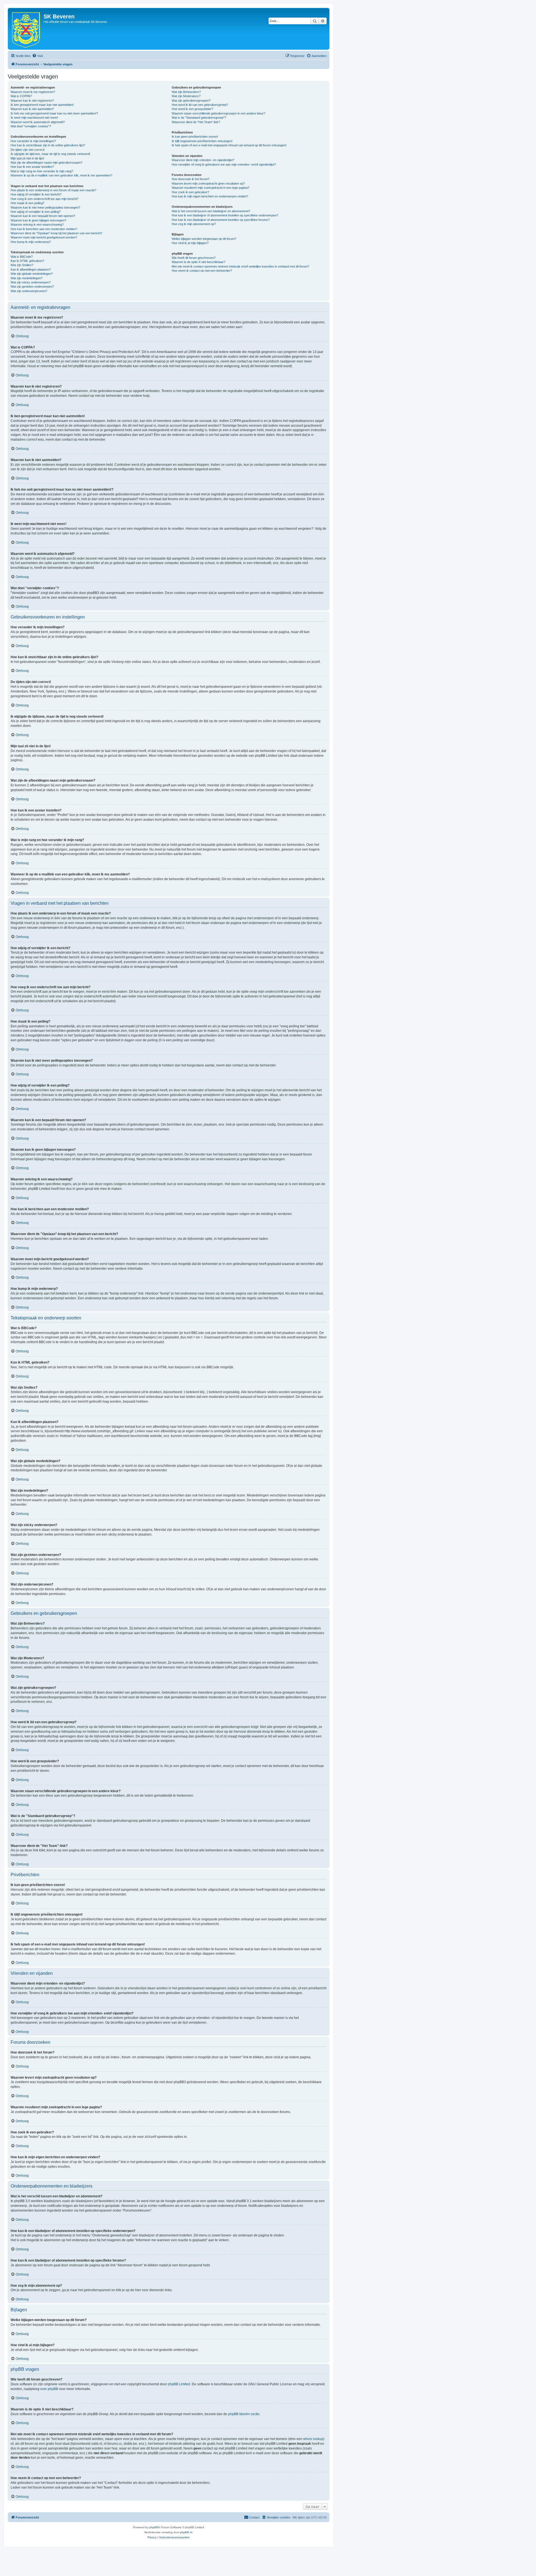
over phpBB (49, 2389)
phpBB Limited (179, 2384)
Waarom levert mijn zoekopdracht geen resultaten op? (208, 183)
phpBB (154, 2527)
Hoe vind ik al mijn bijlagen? (190, 243)
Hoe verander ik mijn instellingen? (33, 141)
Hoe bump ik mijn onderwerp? (31, 242)
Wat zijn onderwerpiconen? (29, 291)
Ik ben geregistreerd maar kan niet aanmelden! (42, 105)
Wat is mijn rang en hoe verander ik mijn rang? (42, 171)
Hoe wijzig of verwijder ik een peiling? (36, 212)
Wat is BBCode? (22, 257)
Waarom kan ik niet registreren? (32, 101)
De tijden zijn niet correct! (28, 150)
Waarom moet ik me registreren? (33, 92)
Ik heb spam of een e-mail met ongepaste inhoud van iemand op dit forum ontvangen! (229, 145)
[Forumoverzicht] (26, 29)
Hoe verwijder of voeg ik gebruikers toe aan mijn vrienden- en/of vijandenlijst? (224, 164)
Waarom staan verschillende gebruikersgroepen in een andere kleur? (218, 113)
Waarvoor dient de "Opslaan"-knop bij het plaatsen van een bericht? (56, 233)
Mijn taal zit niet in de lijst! (27, 158)
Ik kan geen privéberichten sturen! (195, 137)
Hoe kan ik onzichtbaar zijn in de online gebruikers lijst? (48, 145)
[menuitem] (38, 56)
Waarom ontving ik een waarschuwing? (37, 225)
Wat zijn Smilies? (22, 265)
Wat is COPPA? (21, 96)
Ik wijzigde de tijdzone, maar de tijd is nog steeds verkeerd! (50, 154)
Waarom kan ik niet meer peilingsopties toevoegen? (45, 207)
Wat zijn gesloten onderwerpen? (32, 287)
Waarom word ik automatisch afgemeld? (38, 122)
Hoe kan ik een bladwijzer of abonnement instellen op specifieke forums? (221, 220)
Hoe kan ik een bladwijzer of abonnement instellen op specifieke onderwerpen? (225, 215)
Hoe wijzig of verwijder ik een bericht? (36, 194)
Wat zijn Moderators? (186, 96)
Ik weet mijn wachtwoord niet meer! (34, 118)
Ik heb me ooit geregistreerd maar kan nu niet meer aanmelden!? (54, 113)
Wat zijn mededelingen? (27, 278)
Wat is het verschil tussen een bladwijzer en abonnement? (211, 211)
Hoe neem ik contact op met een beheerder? (202, 271)
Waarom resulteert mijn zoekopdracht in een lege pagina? (210, 188)
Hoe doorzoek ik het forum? (191, 179)
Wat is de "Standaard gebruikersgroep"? (199, 118)
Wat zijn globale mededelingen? (32, 274)
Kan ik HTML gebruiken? (27, 261)
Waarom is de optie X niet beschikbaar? (198, 262)
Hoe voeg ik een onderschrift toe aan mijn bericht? (45, 199)
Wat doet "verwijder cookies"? (31, 126)
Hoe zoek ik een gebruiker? (190, 192)
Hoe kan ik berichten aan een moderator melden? (44, 229)
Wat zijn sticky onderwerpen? (31, 282)
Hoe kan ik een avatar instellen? (32, 167)
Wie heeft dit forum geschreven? (194, 258)
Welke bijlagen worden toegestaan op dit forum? (204, 239)
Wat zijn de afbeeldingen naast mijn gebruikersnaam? (46, 163)
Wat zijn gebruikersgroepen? (191, 101)
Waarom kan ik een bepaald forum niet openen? (43, 216)
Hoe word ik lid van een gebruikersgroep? (200, 105)
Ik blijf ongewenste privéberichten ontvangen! (202, 141)
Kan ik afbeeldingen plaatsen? (31, 269)
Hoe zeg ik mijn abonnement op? (194, 224)
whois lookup (313, 2439)
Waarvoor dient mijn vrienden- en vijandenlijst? (203, 160)
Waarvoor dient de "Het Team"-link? (196, 122)
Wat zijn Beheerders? (186, 92)
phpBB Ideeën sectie (244, 2414)
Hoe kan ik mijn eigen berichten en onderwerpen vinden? (210, 196)
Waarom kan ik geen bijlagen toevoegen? (38, 220)
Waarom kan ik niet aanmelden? (32, 109)
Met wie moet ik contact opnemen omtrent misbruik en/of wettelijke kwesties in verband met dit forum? (240, 266)
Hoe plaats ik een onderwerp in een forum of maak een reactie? (53, 190)
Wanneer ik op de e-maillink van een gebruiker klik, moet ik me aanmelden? (61, 175)
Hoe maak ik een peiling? (27, 203)
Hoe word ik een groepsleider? (192, 109)
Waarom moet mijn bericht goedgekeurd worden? (44, 237)
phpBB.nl (186, 2532)
